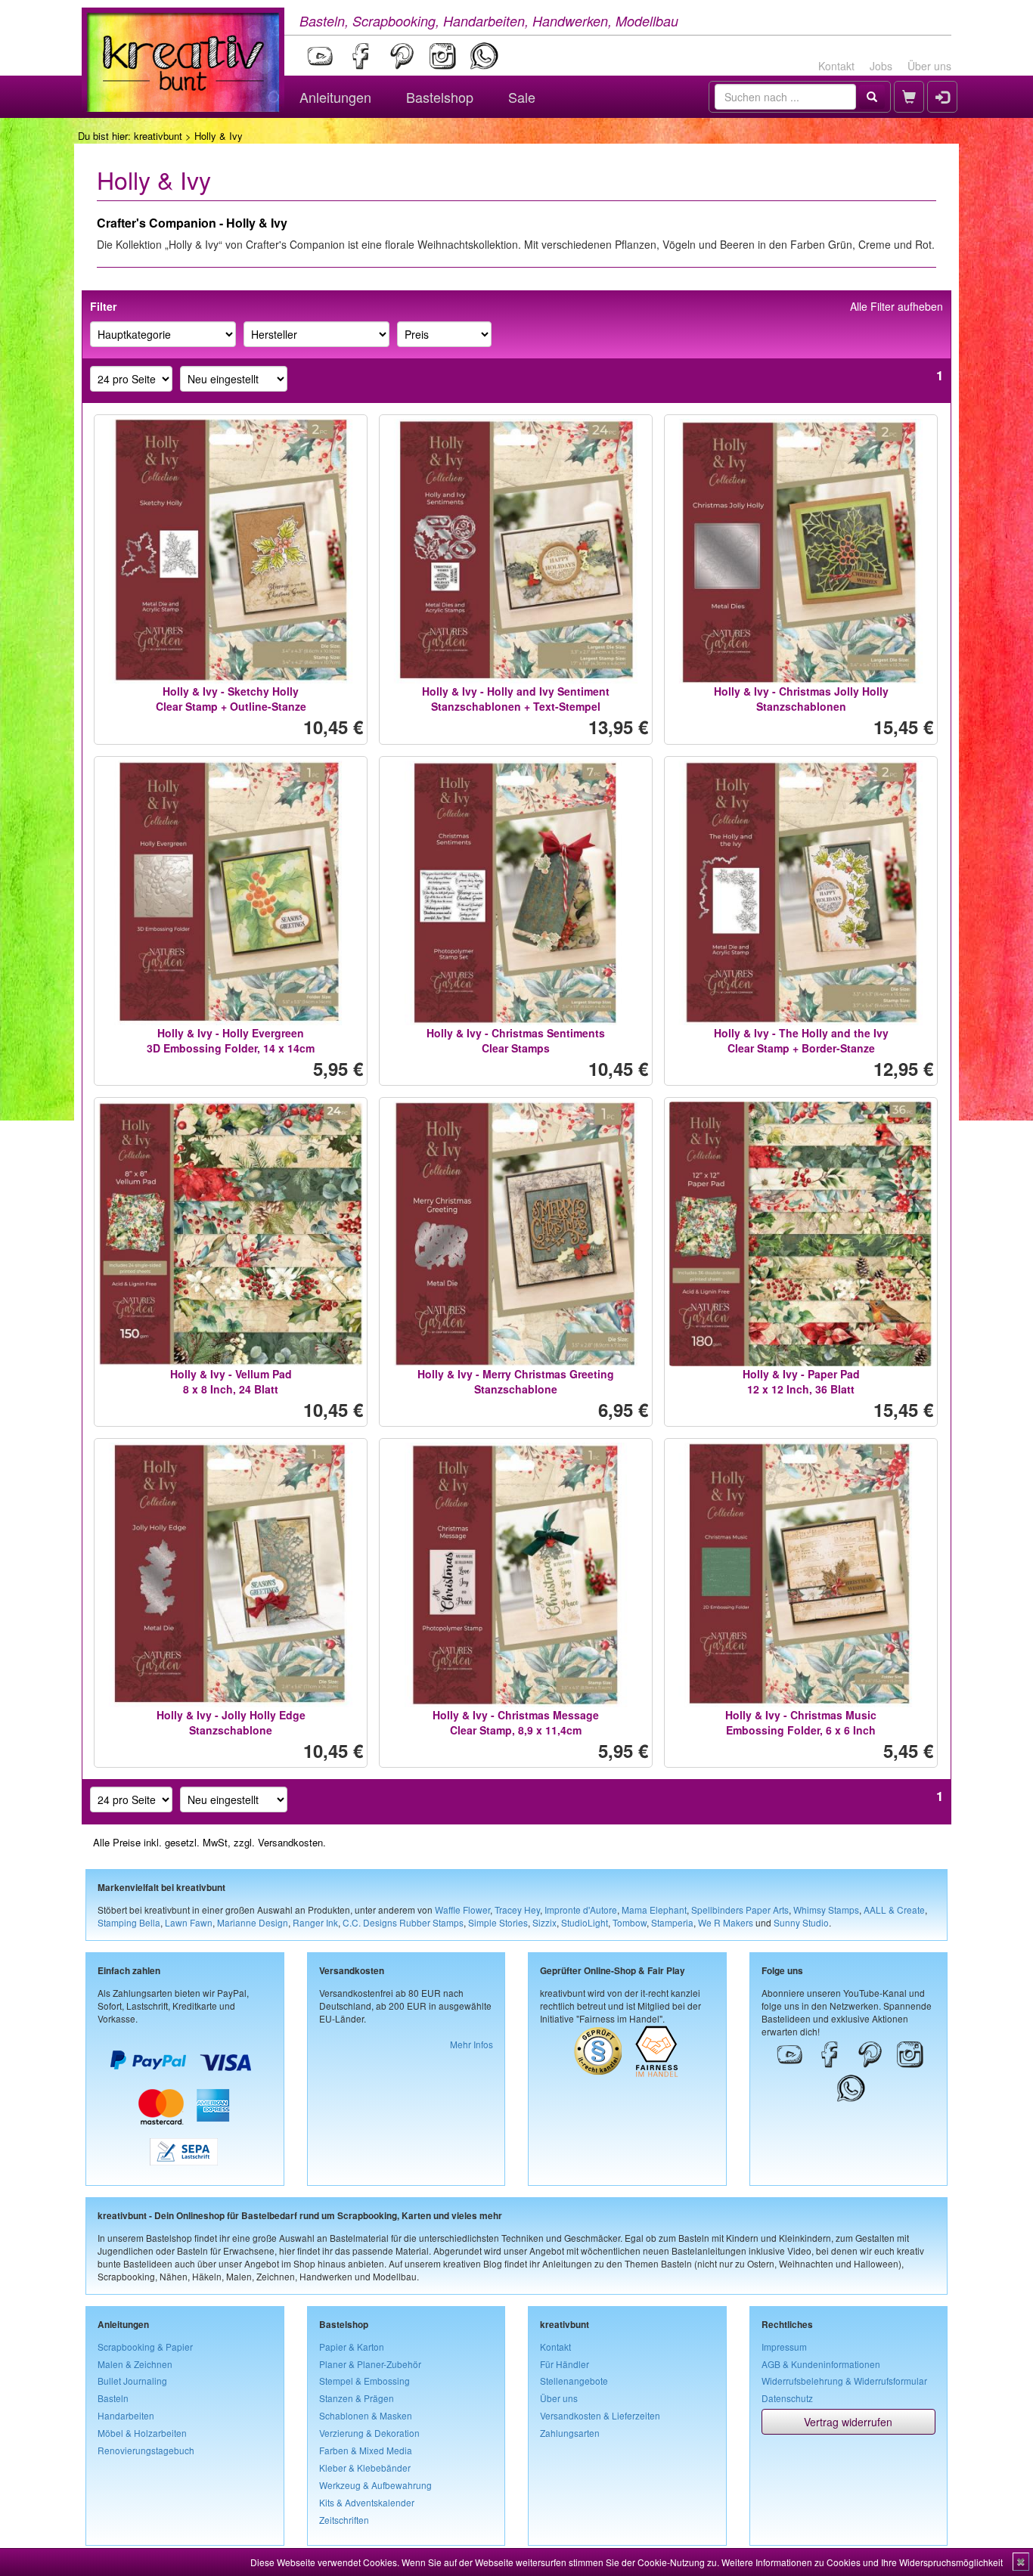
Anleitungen (335, 97)
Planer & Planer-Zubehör (370, 2364)
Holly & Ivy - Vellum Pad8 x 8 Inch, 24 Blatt (231, 1381)
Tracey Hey (517, 1910)
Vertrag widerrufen (848, 2422)
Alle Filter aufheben (897, 306)
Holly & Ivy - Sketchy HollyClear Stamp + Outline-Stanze (231, 699)
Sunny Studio (801, 1922)
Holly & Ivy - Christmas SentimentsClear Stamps (516, 1040)
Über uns (929, 66)
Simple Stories (498, 1922)
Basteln (113, 2398)
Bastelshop (440, 97)
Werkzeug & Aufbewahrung (375, 2485)
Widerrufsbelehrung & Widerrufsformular (844, 2381)
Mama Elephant (654, 1910)
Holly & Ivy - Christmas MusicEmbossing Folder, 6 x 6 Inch (801, 1722)
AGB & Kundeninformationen (821, 2364)
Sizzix (544, 1922)
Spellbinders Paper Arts (740, 1910)
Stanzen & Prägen (357, 2398)
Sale (522, 97)
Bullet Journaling (132, 2381)
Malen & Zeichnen (135, 2364)
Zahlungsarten (570, 2433)
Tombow (630, 1922)
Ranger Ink (315, 1922)
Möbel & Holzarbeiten (142, 2433)
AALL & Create (894, 1910)
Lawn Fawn (189, 1922)
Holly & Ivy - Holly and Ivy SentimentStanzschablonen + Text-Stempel (516, 699)
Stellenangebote (574, 2381)
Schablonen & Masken (366, 2415)
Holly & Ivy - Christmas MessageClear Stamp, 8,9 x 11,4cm (516, 1722)
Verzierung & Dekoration (369, 2433)
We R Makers (726, 1922)
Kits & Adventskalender (367, 2502)
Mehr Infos (472, 2044)
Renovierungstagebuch (146, 2450)
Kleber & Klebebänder (365, 2468)
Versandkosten (290, 1842)
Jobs (881, 66)
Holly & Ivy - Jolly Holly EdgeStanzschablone (231, 1722)
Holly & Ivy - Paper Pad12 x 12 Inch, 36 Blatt (801, 1381)
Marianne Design (253, 1922)
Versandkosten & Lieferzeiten (600, 2415)
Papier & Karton (352, 2347)
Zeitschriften (344, 2520)
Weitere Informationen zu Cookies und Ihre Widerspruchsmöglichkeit (862, 2562)
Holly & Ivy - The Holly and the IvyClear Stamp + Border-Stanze (801, 1040)
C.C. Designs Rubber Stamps (403, 1922)
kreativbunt (158, 136)
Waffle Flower (462, 1910)
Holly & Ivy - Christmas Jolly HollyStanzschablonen (801, 699)
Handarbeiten (126, 2415)
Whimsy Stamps (826, 1910)
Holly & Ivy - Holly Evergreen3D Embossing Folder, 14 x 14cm (231, 1040)
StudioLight (585, 1922)
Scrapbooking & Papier (145, 2347)
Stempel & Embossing (364, 2381)
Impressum (784, 2347)
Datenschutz (787, 2398)
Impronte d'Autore (581, 1910)
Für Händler (565, 2364)
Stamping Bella (129, 1922)
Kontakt (836, 66)
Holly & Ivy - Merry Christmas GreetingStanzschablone (516, 1381)
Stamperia (672, 1922)
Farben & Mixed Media (366, 2450)
